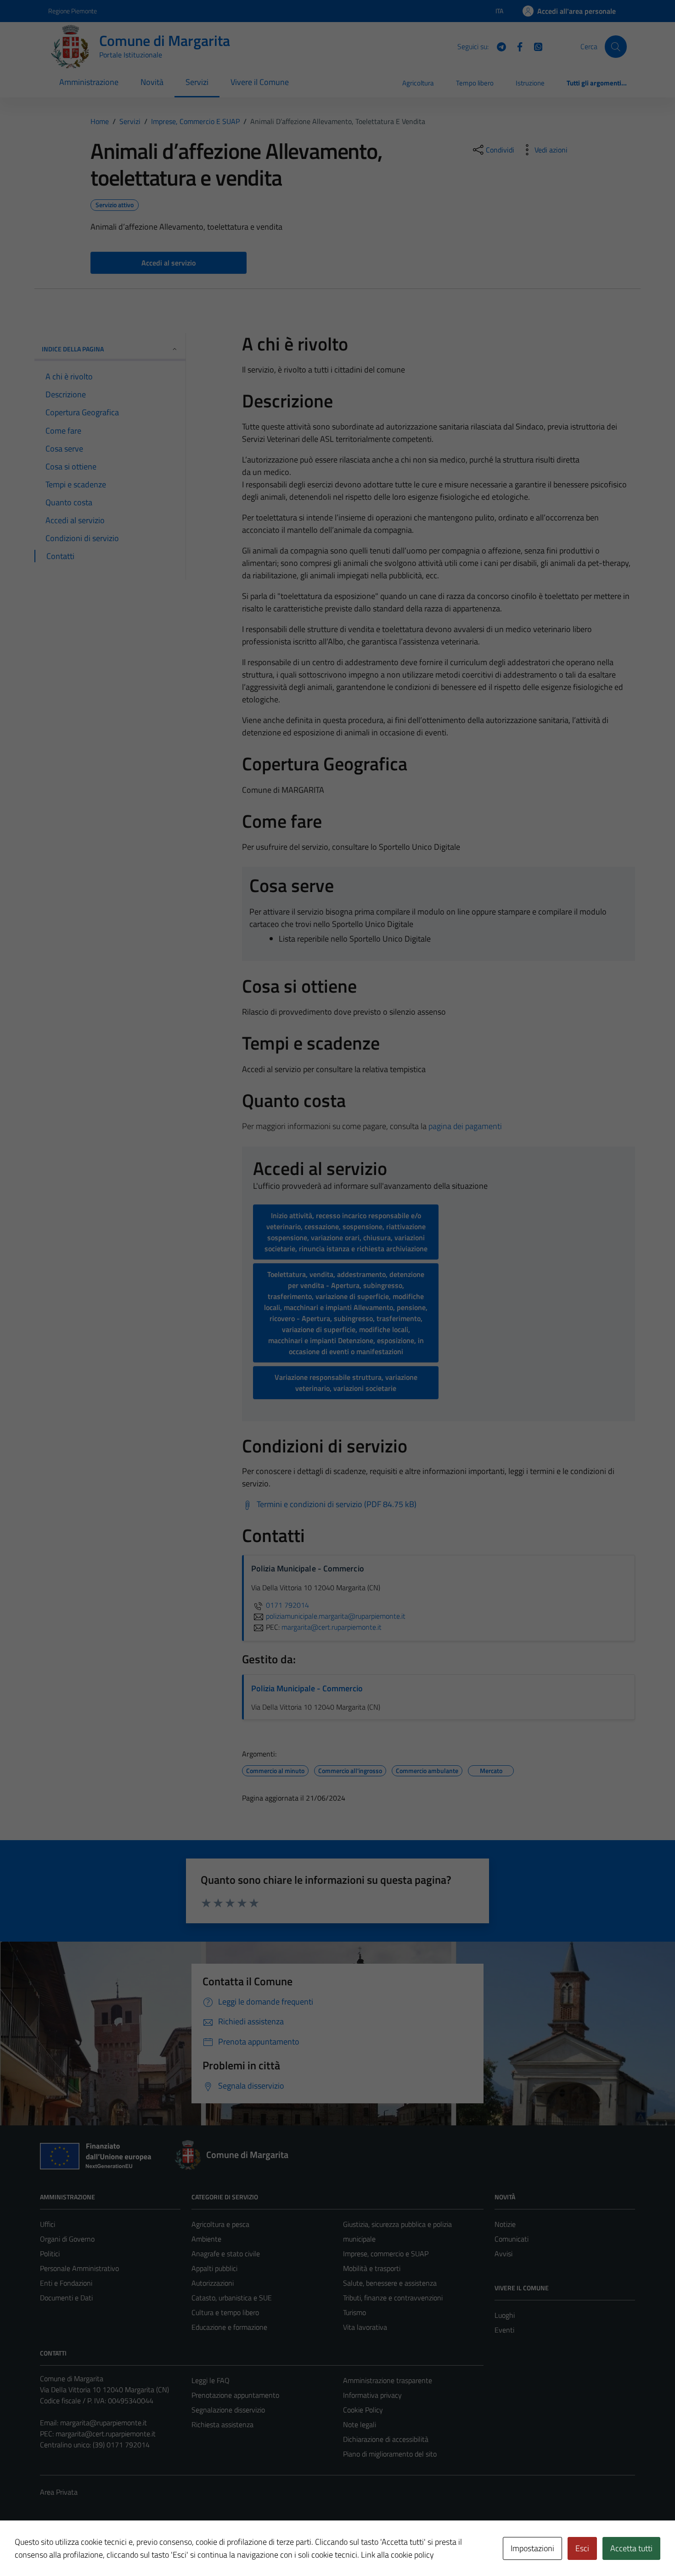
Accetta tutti (631, 2548)
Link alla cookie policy (397, 2555)
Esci (582, 2548)
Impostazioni (532, 2548)
